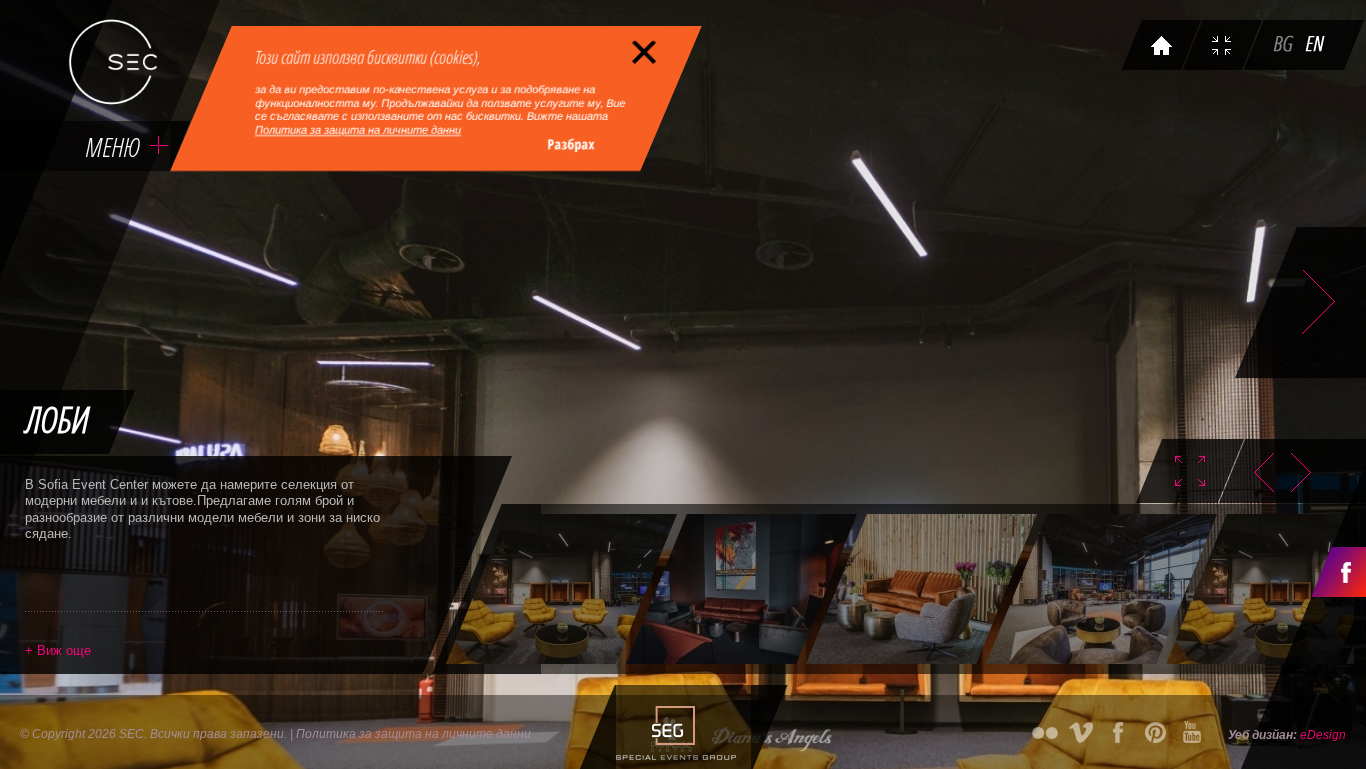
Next (1307, 472)
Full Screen (1224, 47)
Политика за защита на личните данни (358, 130)
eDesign (1323, 735)
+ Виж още (58, 650)
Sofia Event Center (113, 62)
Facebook (1339, 572)
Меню (112, 146)
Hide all (1176, 471)
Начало (1163, 47)
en (1317, 47)
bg (1285, 47)
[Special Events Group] (673, 726)
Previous (1257, 472)
